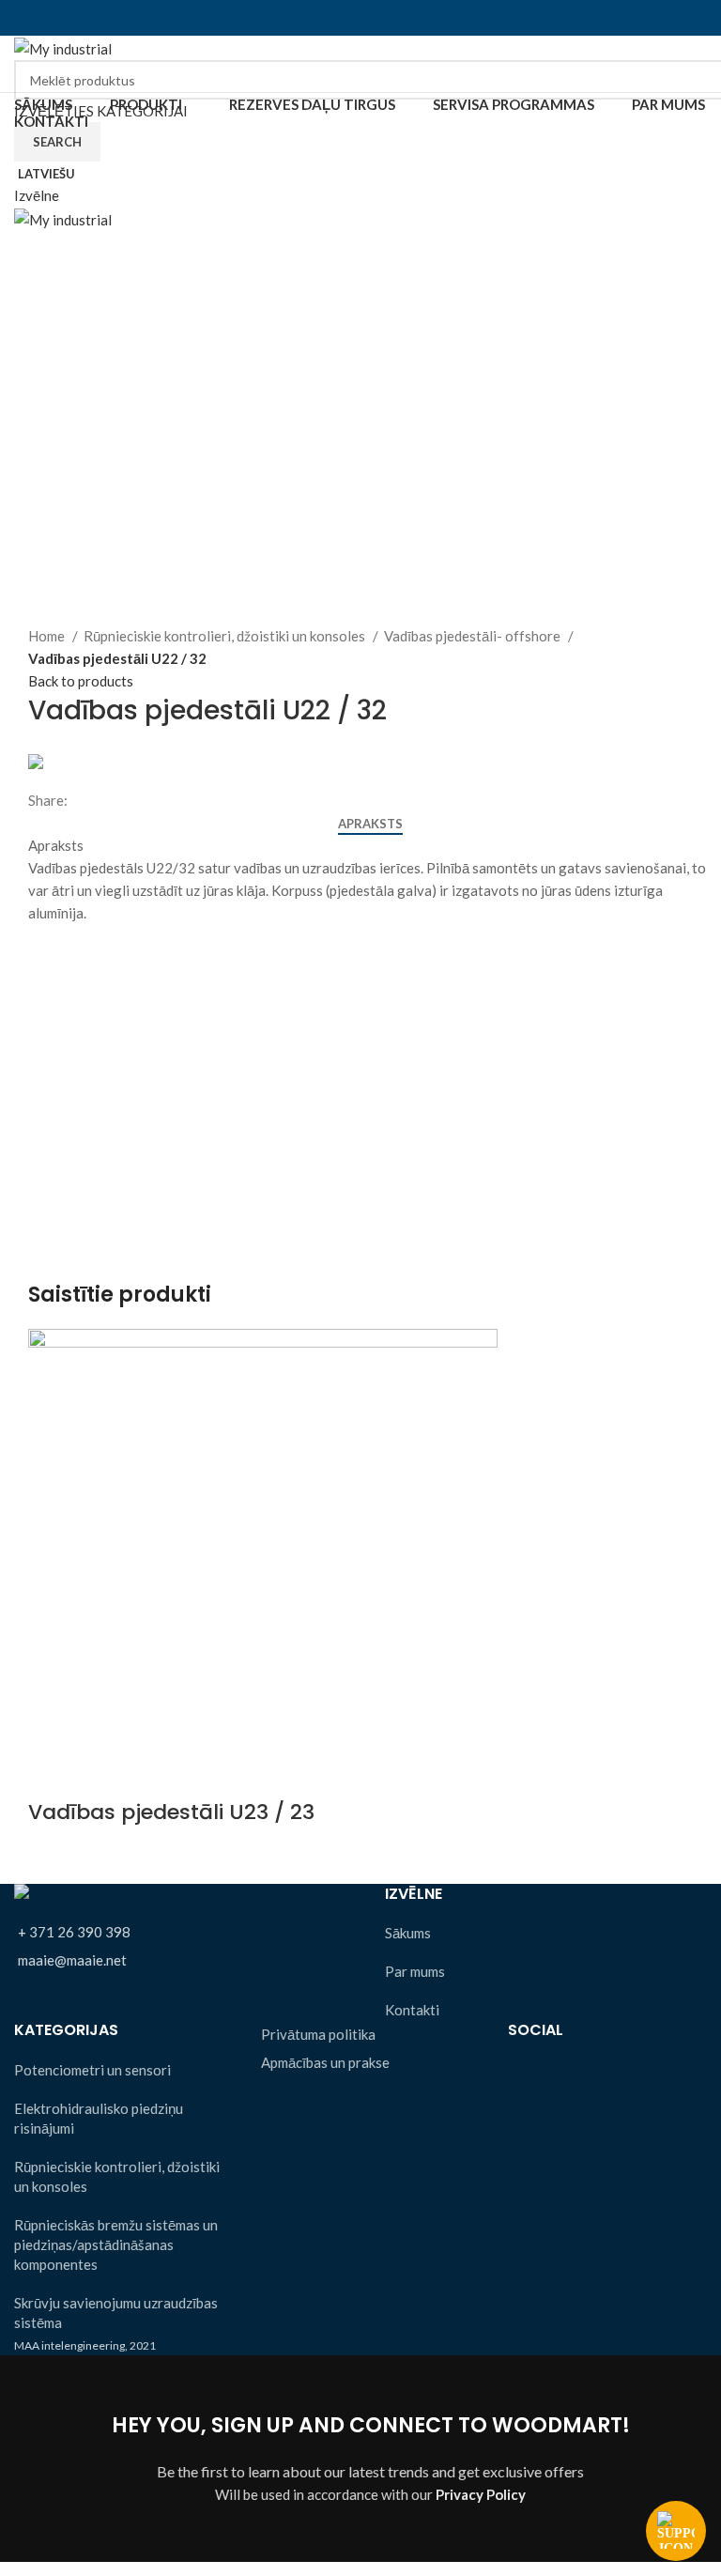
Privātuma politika (318, 2034)
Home (48, 636)
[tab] (370, 825)
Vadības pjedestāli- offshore (474, 636)
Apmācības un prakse (325, 2062)
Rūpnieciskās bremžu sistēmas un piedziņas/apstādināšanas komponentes (116, 2244)
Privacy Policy (481, 2494)
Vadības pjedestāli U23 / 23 (171, 1812)
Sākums (408, 1933)
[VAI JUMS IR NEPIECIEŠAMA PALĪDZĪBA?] (676, 2531)
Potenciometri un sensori (92, 2070)
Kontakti (412, 2010)
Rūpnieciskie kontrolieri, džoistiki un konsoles (226, 636)
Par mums (415, 1971)
